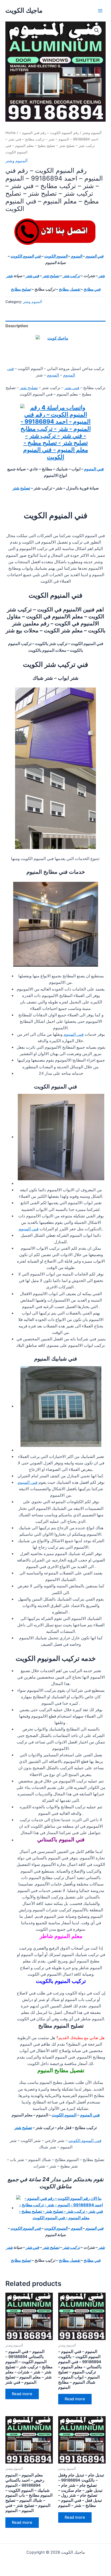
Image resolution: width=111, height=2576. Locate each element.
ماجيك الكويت (24, 10)
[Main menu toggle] (100, 10)
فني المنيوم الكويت (26, 256)
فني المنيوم (94, 256)
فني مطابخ (92, 289)
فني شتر (32, 276)
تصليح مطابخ (21, 289)
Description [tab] (17, 326)
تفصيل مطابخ (70, 289)
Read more (22, 2394)
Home (11, 133)
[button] (97, 30)
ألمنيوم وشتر (92, 133)
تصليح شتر (51, 276)
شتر (102, 276)
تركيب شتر (71, 276)
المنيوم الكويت (56, 256)
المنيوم (77, 256)
